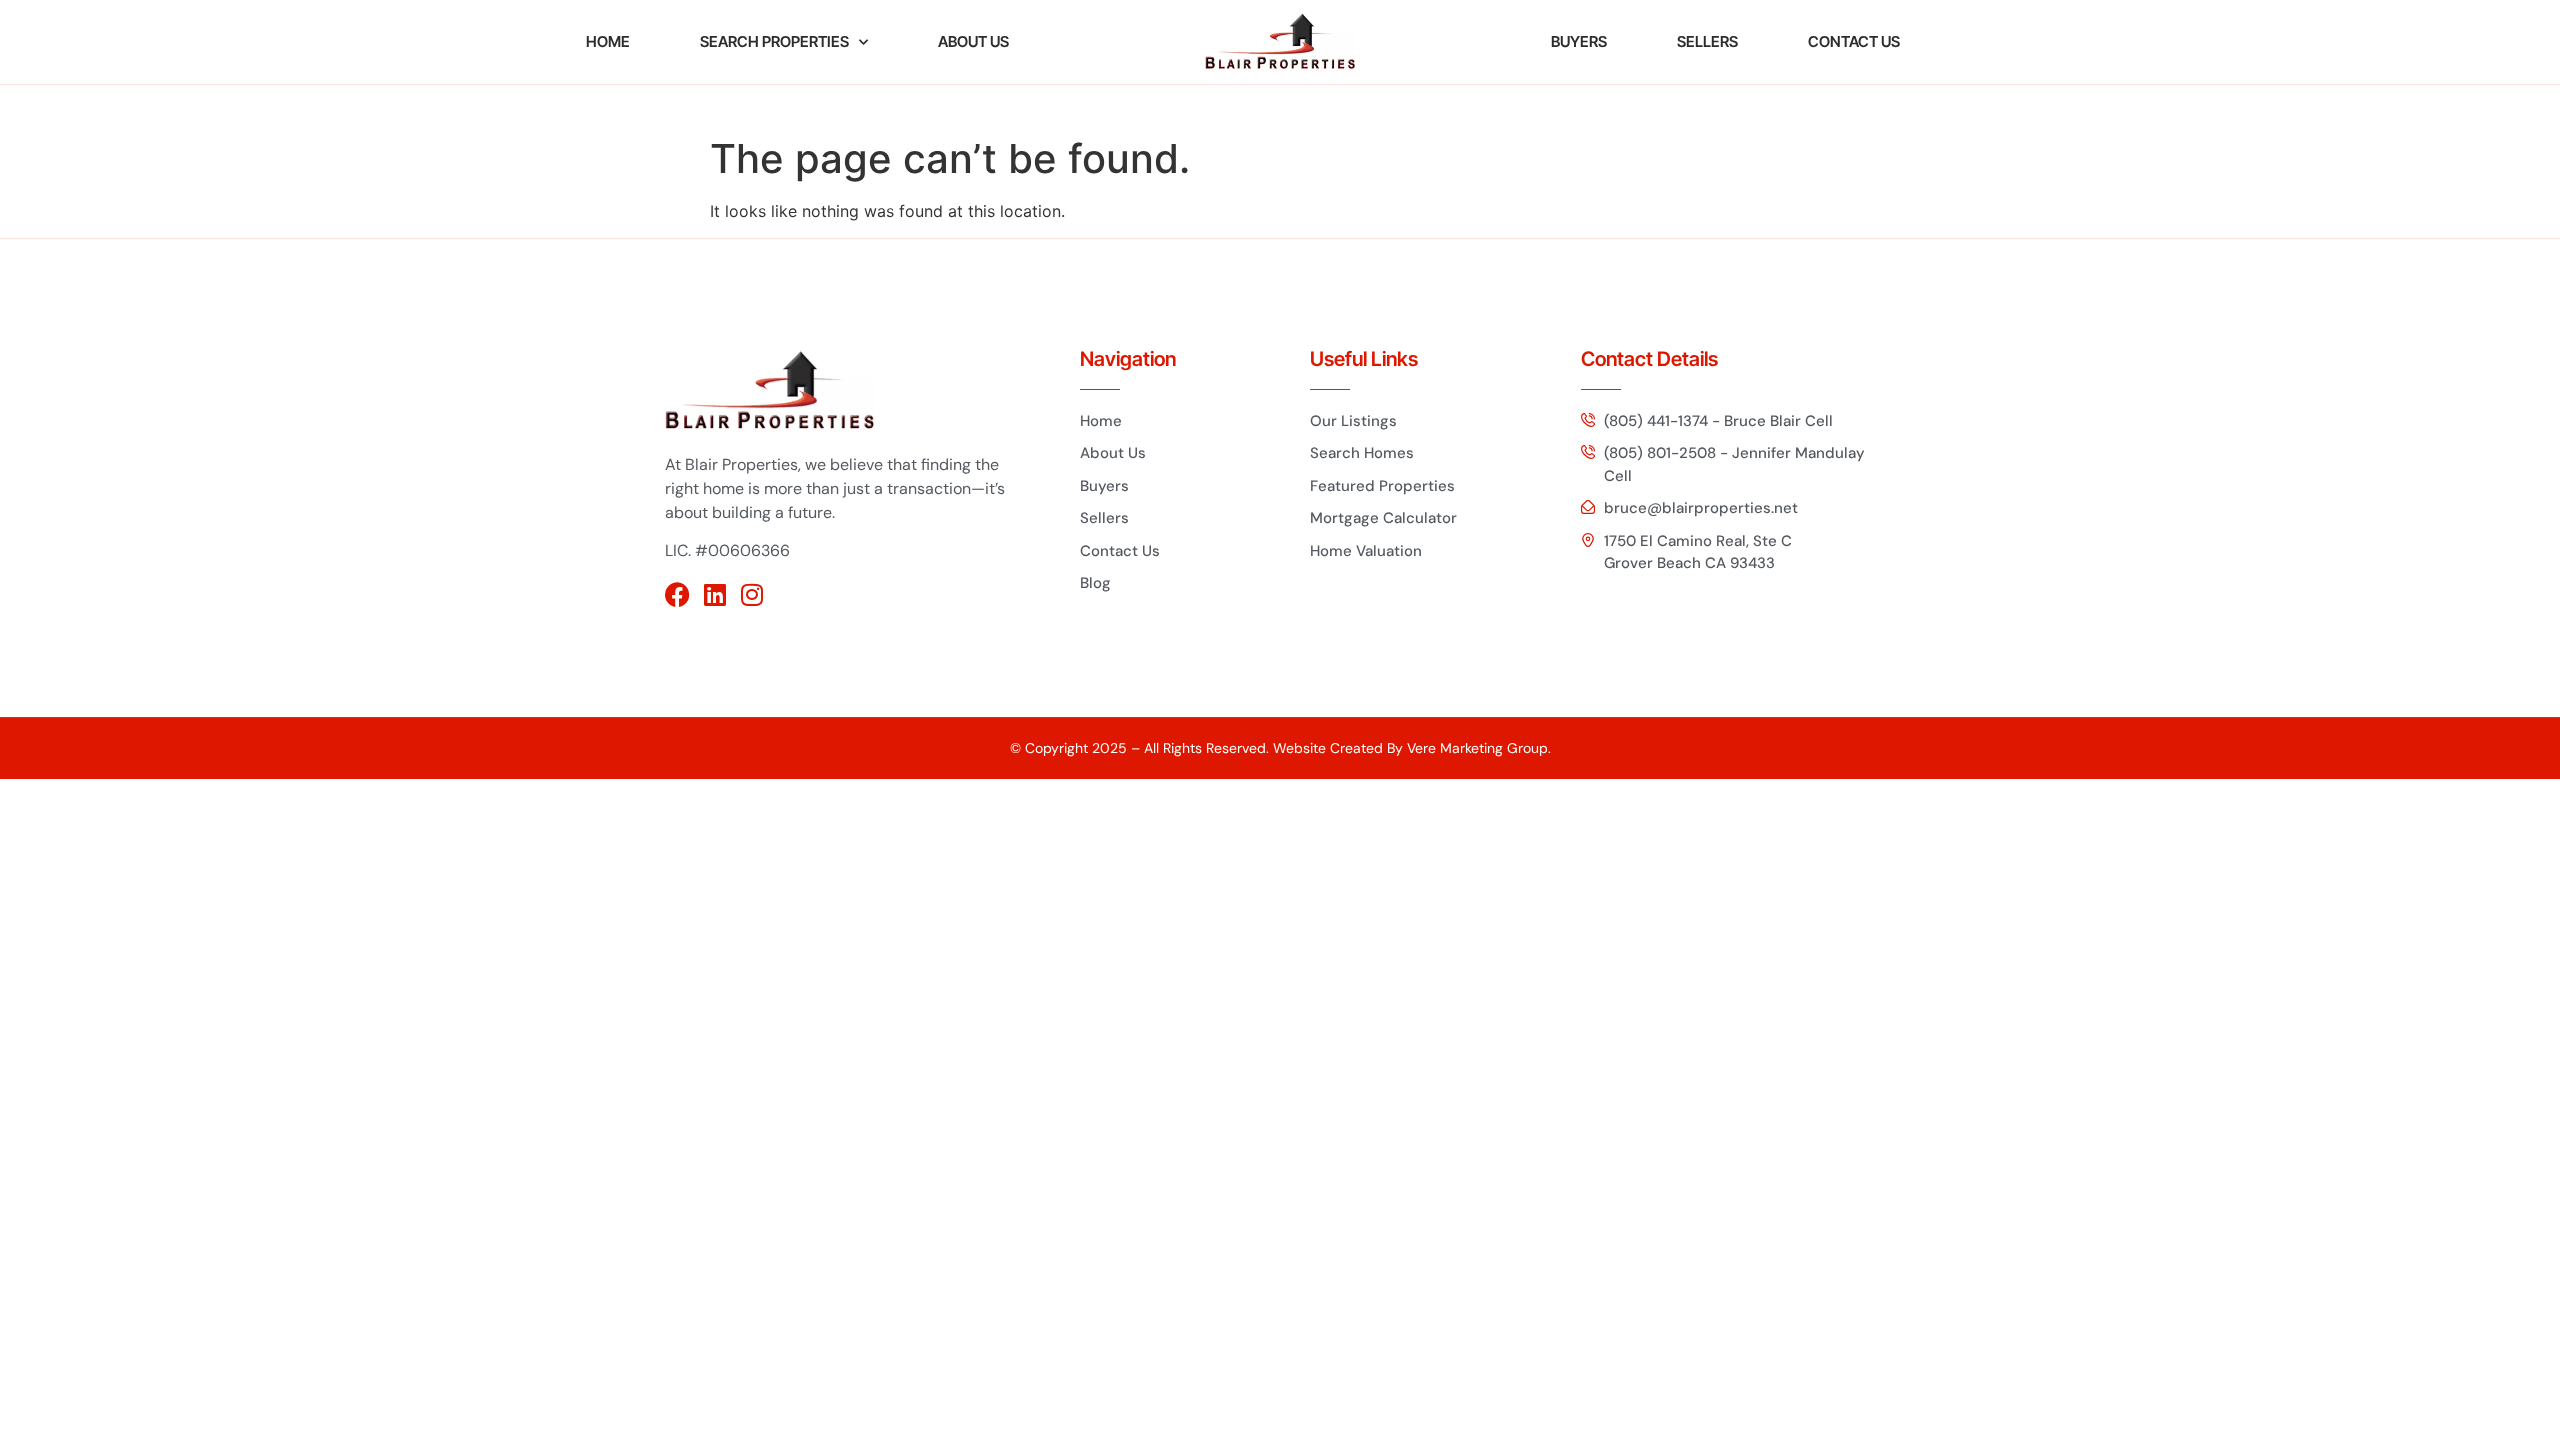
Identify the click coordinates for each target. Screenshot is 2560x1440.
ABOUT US (973, 41)
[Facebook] (677, 594)
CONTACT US (1854, 41)
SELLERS (1707, 41)
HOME (608, 41)
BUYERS (1579, 41)
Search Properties (774, 41)
